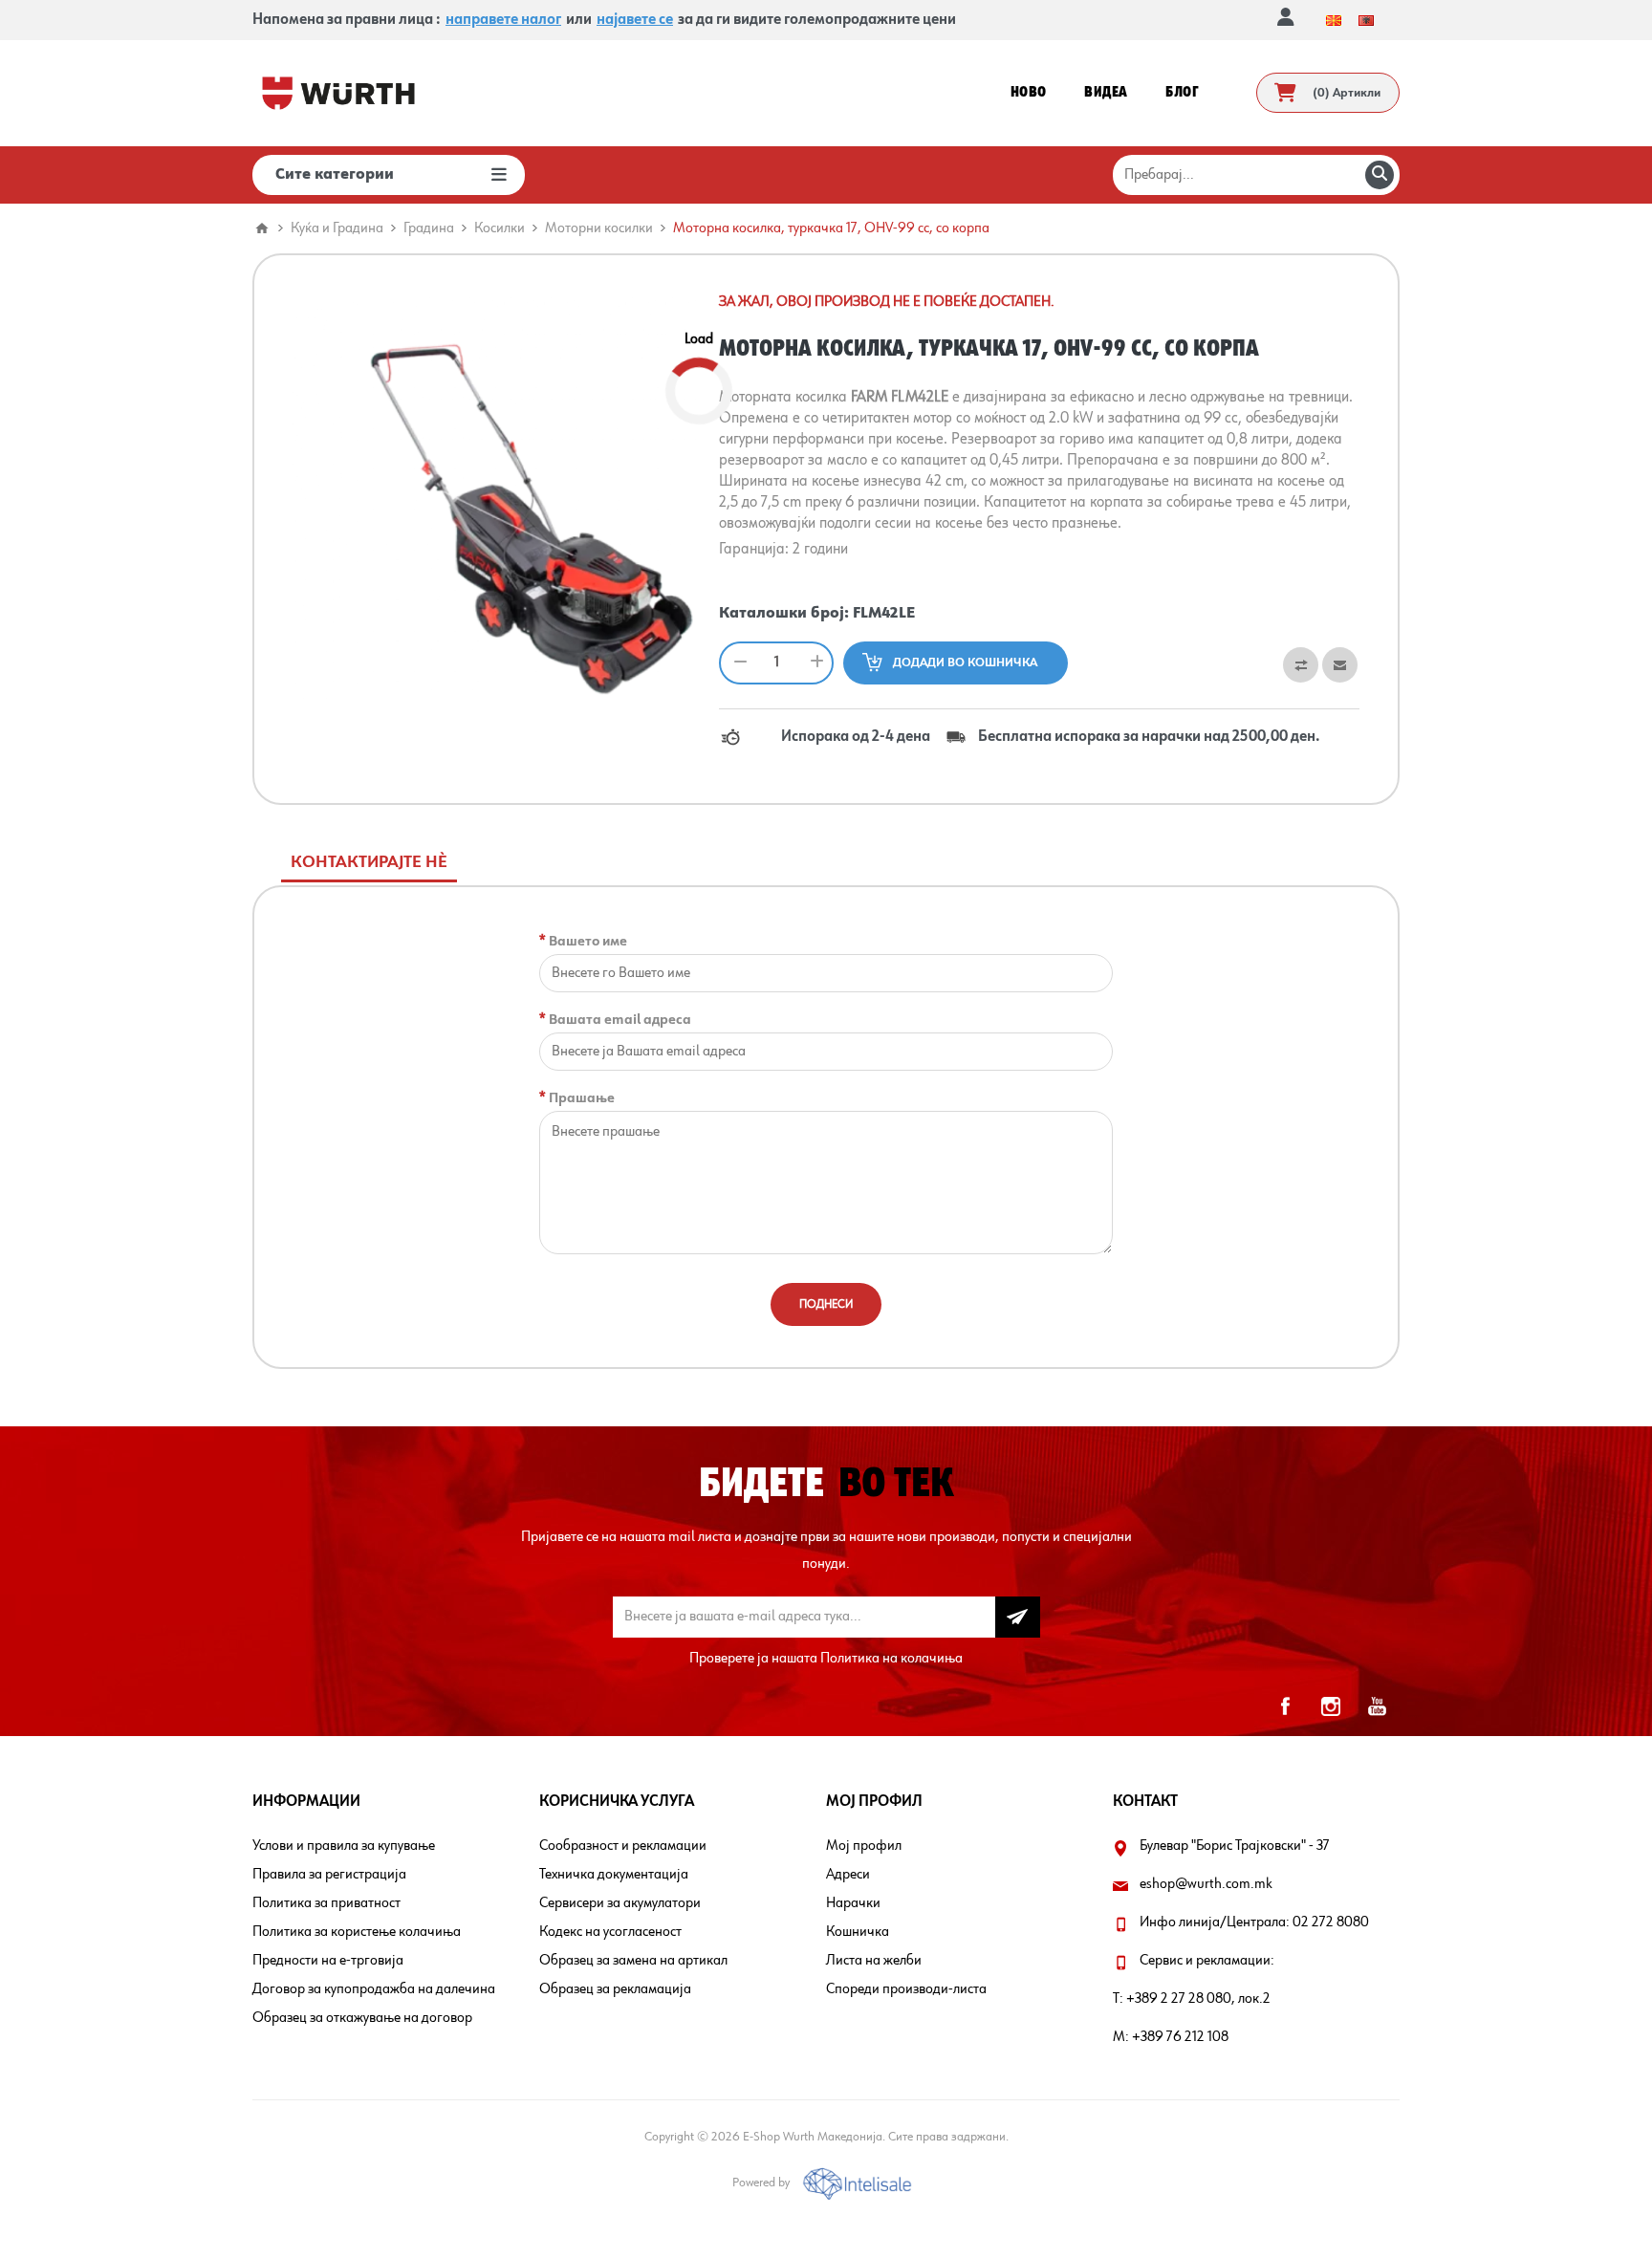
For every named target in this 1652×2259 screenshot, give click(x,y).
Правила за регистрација (329, 1875)
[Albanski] (1366, 20)
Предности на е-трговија (328, 1961)
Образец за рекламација (615, 1989)
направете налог (503, 20)
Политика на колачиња (891, 1659)
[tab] (369, 863)
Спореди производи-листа (906, 1989)
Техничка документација (614, 1875)
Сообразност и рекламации (623, 1846)
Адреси (848, 1875)
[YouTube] (1377, 1706)
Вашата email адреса (620, 1020)
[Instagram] (1331, 1706)
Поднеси (826, 1304)
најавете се (635, 20)
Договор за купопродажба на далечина (374, 1989)
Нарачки (853, 1903)
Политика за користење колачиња (357, 1932)
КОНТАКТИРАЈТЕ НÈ (369, 862)
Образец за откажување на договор (362, 2018)
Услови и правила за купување (344, 1846)
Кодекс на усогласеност (610, 1932)
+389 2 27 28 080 (1179, 1999)
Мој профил (864, 1846)
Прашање (582, 1098)
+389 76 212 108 (1180, 2037)
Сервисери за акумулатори (620, 1903)
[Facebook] (1285, 1706)
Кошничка (858, 1932)
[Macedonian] (1334, 20)
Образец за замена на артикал (633, 1961)
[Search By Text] (1380, 175)
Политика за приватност (326, 1903)
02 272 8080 (1331, 1922)
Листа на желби (874, 1961)
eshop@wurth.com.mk (1206, 1884)
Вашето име (588, 941)
